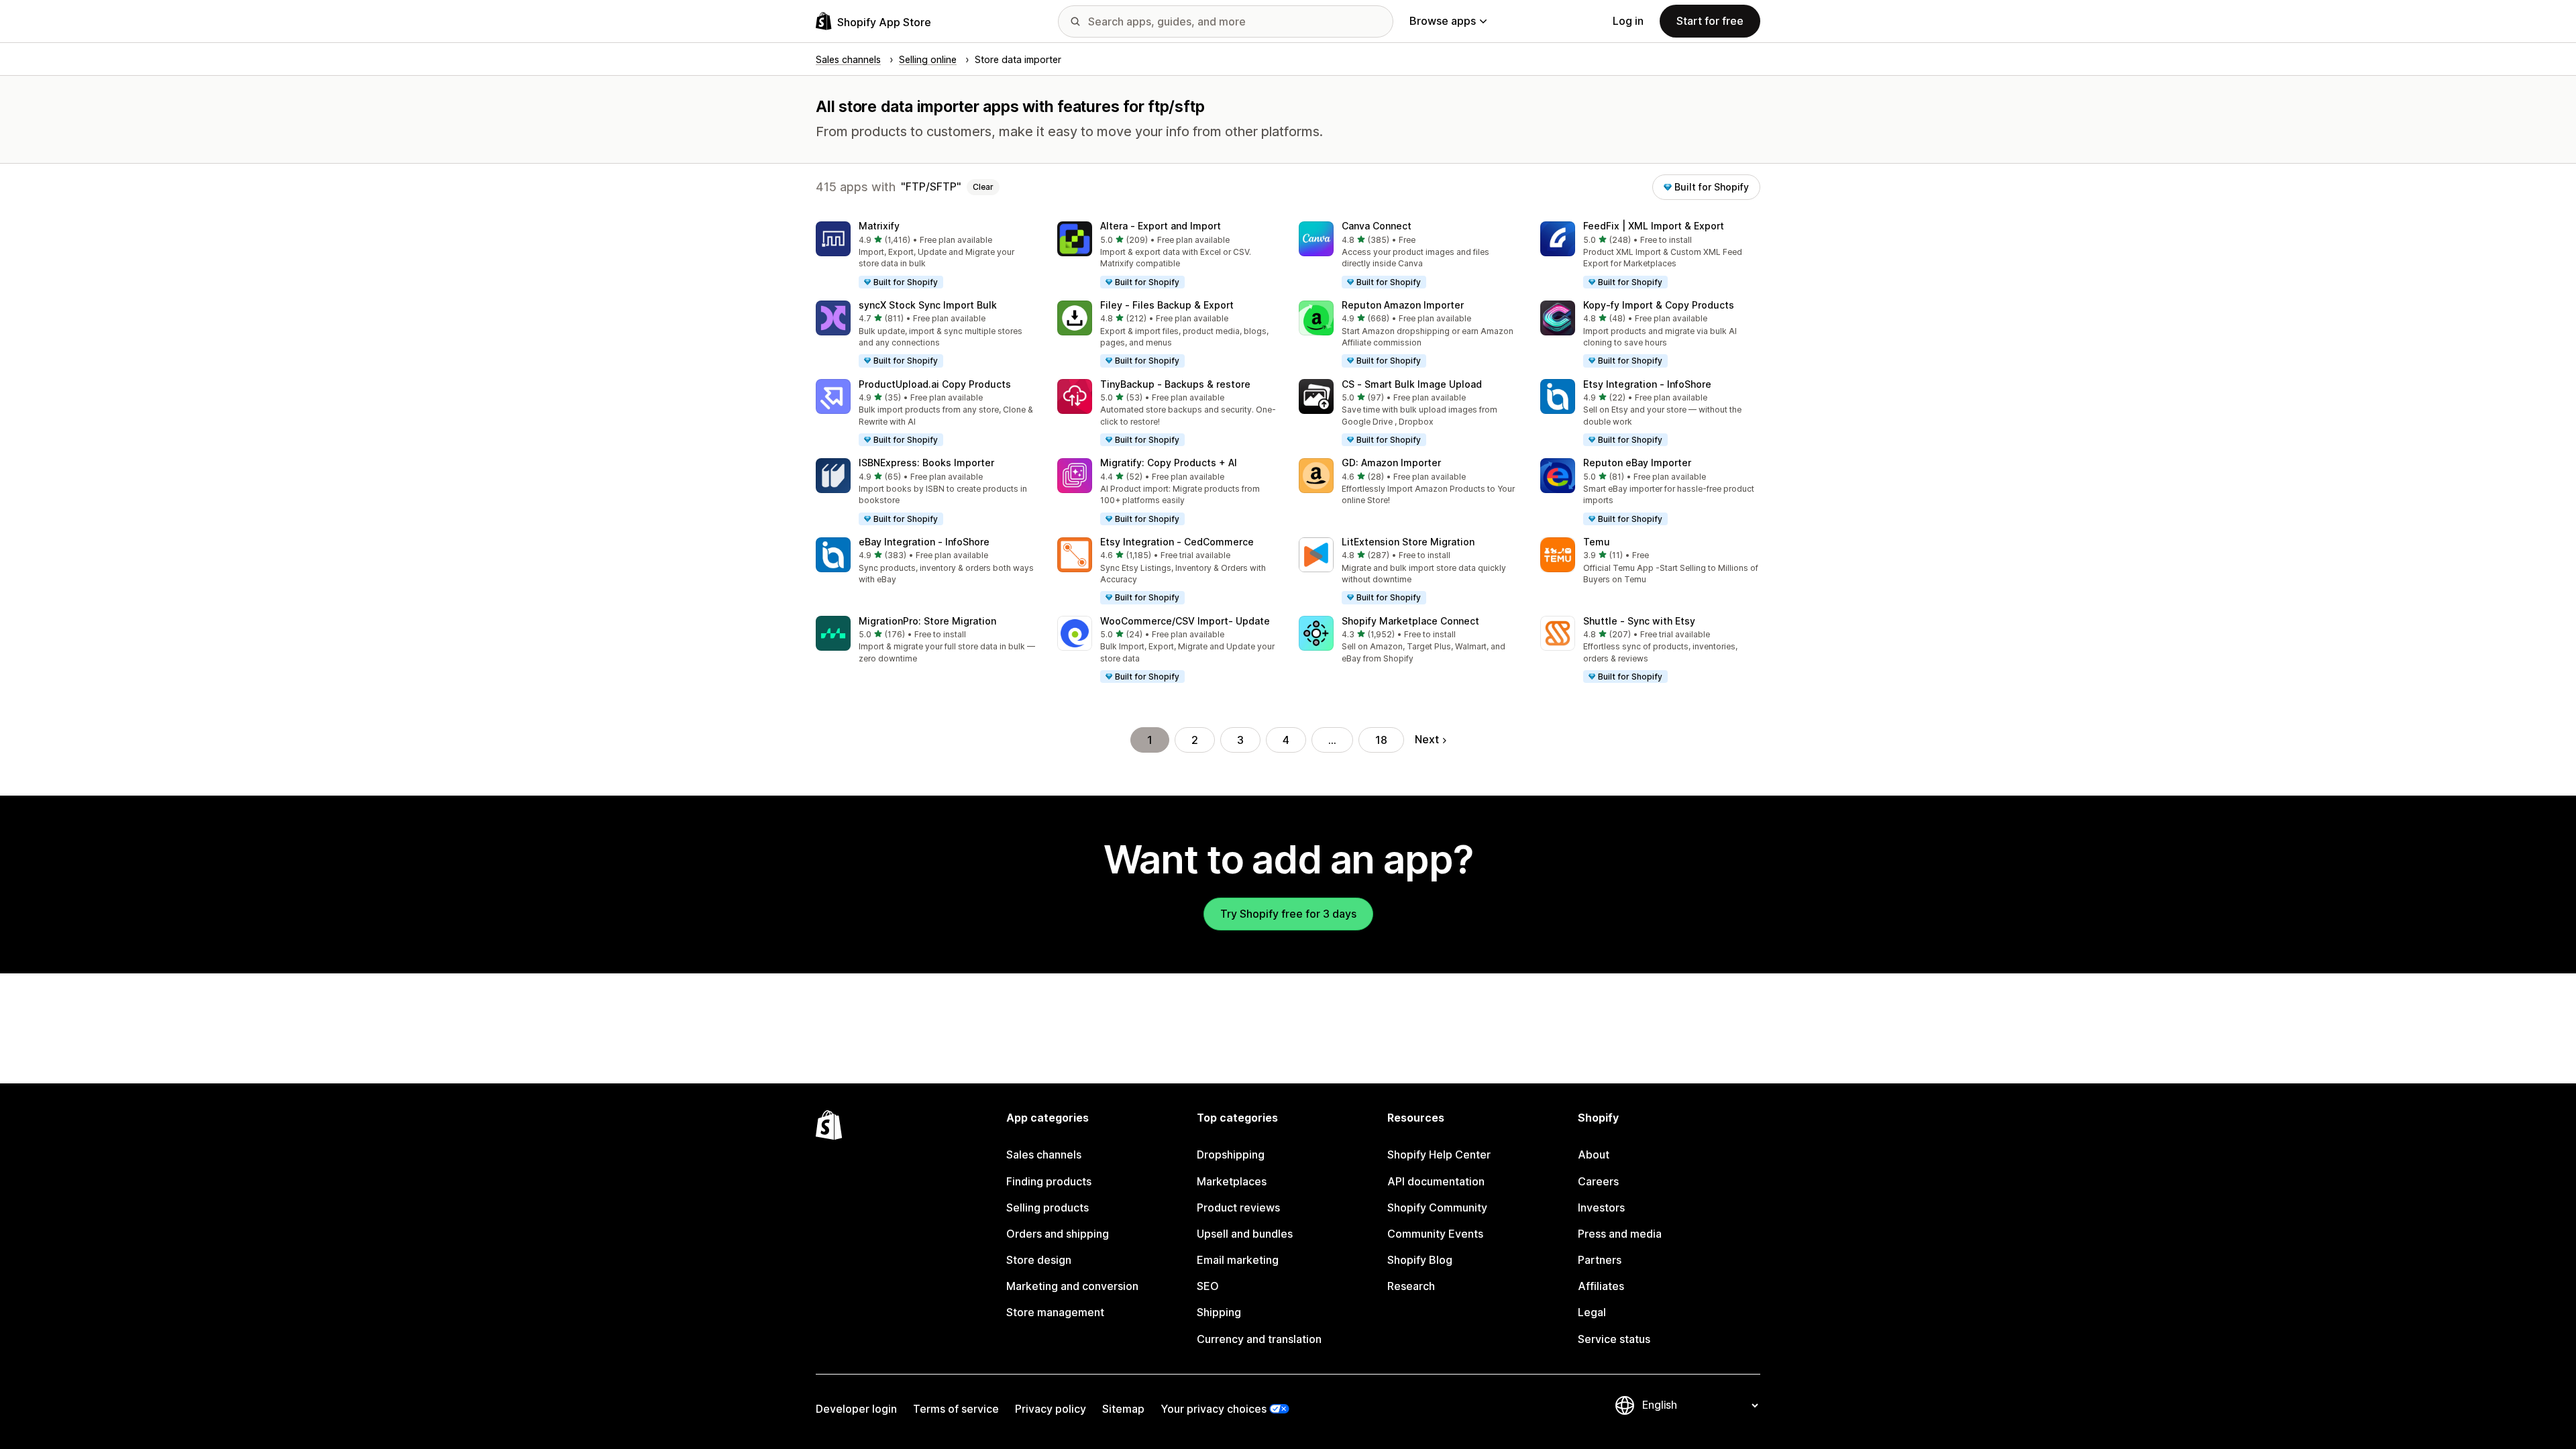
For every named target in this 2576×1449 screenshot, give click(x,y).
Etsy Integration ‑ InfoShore (1647, 384)
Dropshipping (1231, 1155)
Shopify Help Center (1439, 1155)
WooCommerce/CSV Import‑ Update (1185, 621)
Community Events (1435, 1234)
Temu (1597, 542)
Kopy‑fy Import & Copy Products (1659, 305)
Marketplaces (1232, 1181)
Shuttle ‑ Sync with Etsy (1639, 621)
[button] (926, 256)
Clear (983, 187)
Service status (1614, 1339)
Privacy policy (1051, 1409)
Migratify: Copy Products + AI (1169, 463)
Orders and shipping (1058, 1234)
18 (1381, 740)
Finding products (1049, 1181)
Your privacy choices (1214, 1409)
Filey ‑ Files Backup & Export (1167, 305)
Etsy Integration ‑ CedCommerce (1177, 542)
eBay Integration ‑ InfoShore (924, 542)
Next (1427, 739)
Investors (1601, 1207)
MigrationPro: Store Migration (927, 621)
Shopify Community (1437, 1207)
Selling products (1048, 1207)
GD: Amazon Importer (1391, 463)
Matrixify (879, 226)
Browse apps (1443, 21)
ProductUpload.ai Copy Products (935, 384)
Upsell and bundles (1245, 1234)
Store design (1039, 1260)
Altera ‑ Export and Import (1161, 226)
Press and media (1620, 1234)
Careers (1598, 1181)
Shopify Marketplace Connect (1410, 621)
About (1594, 1155)
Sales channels (1044, 1155)
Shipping (1219, 1312)
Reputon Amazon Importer (1403, 305)
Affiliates (1601, 1286)
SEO (1208, 1286)
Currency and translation (1259, 1339)
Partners (1600, 1260)
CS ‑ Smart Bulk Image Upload (1412, 384)
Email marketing (1238, 1260)
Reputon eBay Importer (1637, 463)
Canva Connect (1377, 226)
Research (1411, 1286)
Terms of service (956, 1409)
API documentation (1436, 1181)
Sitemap (1123, 1409)
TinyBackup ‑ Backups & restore (1175, 384)
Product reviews (1238, 1207)
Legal (1592, 1312)
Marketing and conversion (1072, 1286)
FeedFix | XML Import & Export (1654, 226)
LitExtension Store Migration (1408, 542)
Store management (1055, 1312)
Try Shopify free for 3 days (1288, 914)
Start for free (1710, 21)
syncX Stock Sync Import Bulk (928, 305)
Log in (1628, 21)
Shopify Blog (1420, 1260)
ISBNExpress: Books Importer (926, 463)
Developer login (856, 1409)
